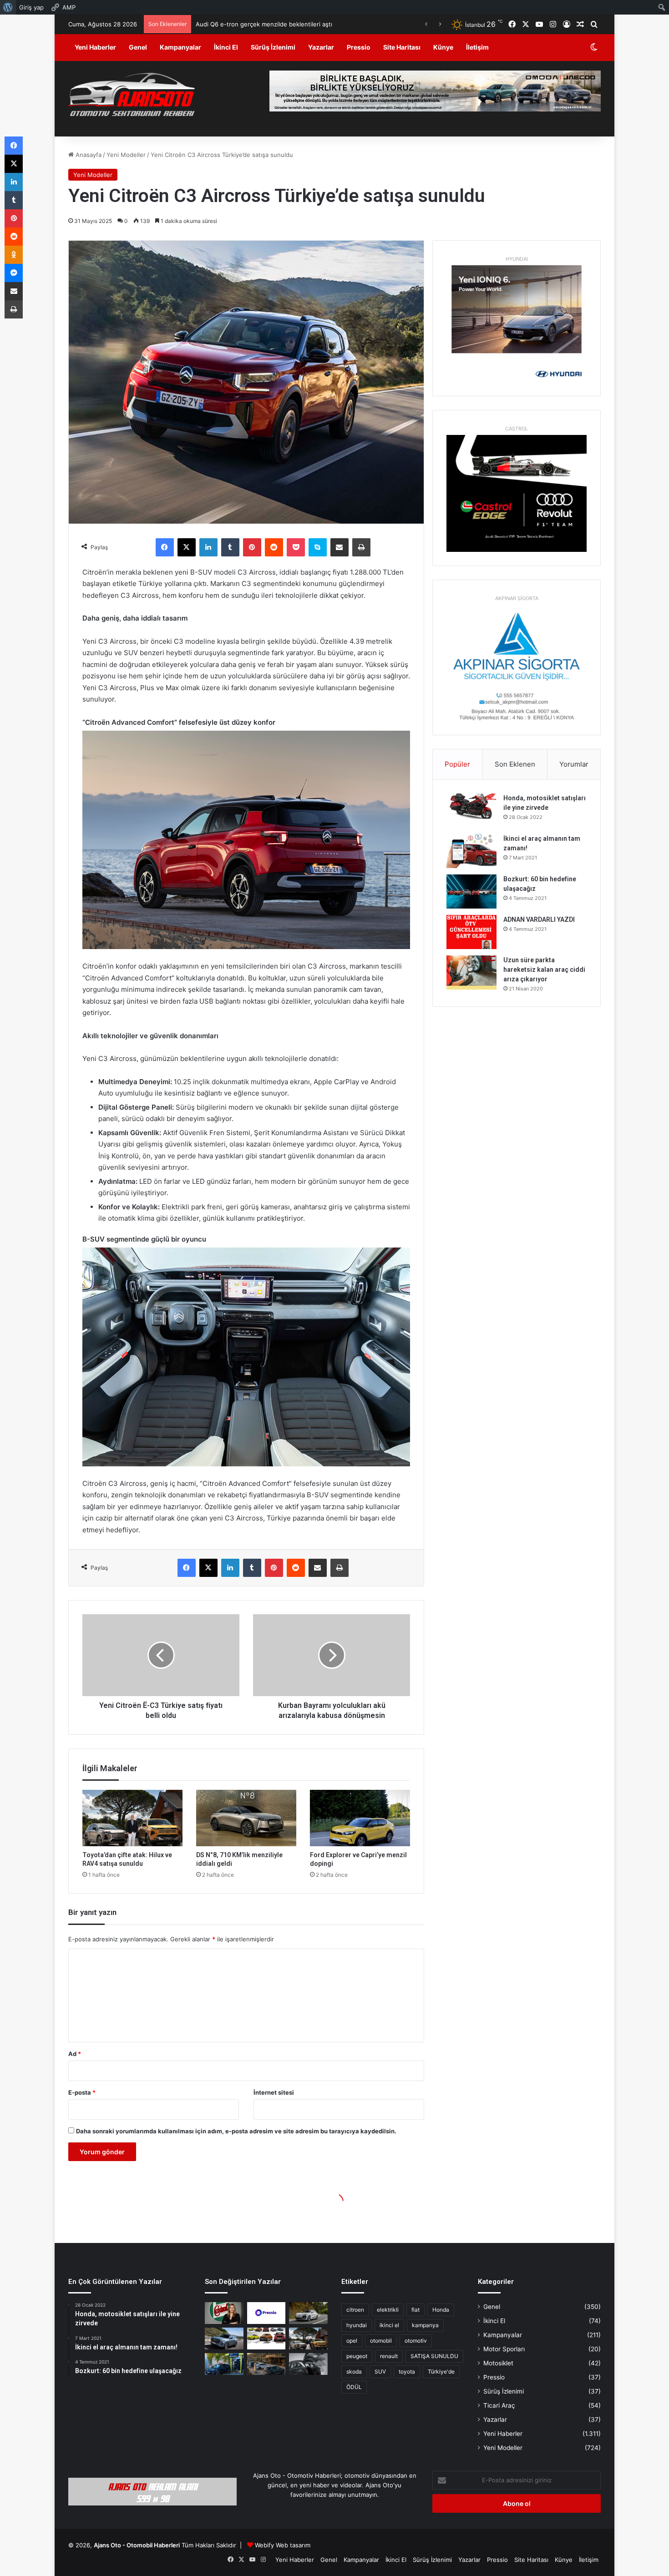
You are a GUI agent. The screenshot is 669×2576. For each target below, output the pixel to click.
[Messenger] (14, 273)
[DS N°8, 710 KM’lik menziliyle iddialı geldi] (246, 1818)
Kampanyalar (180, 47)
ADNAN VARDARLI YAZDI (539, 919)
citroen (355, 2310)
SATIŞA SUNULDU (434, 2356)
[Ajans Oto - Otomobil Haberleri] (132, 96)
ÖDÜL (354, 2387)
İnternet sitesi (274, 2092)
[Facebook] (165, 547)
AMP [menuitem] (69, 7)
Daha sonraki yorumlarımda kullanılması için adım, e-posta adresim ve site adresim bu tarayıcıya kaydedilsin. (236, 2131)
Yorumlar (574, 764)
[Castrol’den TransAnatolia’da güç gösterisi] (224, 2313)
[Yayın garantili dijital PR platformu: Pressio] (266, 2313)
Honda (441, 2310)
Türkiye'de (441, 2371)
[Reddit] (274, 547)
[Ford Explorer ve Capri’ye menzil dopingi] (360, 1818)
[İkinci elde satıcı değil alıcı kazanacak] (266, 2339)
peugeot (357, 2356)
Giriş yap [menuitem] (31, 7)
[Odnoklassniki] (14, 255)
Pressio (359, 47)
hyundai (357, 2325)
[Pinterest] (252, 547)
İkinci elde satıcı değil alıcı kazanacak (239, 24)
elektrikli (388, 2310)
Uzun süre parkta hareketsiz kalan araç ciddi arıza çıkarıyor (544, 970)
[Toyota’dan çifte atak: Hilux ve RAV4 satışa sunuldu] (132, 1818)
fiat (416, 2310)
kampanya (425, 2325)
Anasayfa (88, 155)
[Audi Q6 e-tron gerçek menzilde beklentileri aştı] (308, 2313)
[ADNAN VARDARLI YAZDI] (471, 932)
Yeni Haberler (95, 47)
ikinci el (389, 2325)
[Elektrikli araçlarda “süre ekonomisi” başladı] (266, 2364)
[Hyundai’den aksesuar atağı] (308, 2364)
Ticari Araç (499, 2405)
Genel (138, 47)
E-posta (82, 2092)
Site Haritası (402, 47)
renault (389, 2356)
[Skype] (318, 547)
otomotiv (416, 2341)
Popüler (457, 764)
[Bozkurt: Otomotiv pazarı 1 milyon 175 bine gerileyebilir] (308, 2339)
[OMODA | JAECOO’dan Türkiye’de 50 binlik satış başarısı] (224, 2339)
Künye (443, 47)
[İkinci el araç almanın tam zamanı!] (471, 851)
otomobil (381, 2341)
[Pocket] (296, 547)
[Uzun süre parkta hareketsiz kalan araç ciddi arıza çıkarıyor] (471, 972)
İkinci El (226, 47)
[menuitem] (8, 7)
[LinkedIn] (208, 547)
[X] (187, 547)
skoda (354, 2371)
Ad (75, 2054)
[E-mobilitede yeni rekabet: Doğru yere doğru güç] (224, 2364)
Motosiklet (498, 2363)
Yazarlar (321, 47)
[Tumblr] (230, 547)
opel (352, 2341)
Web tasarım (293, 2545)
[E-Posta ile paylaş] (340, 547)
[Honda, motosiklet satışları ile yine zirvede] (471, 811)
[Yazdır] (361, 547)
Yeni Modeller (126, 155)
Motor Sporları (504, 2349)
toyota (407, 2371)
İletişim (477, 47)
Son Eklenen (515, 764)
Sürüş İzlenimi (273, 47)
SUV (380, 2371)
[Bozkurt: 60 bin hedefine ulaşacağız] (471, 891)
